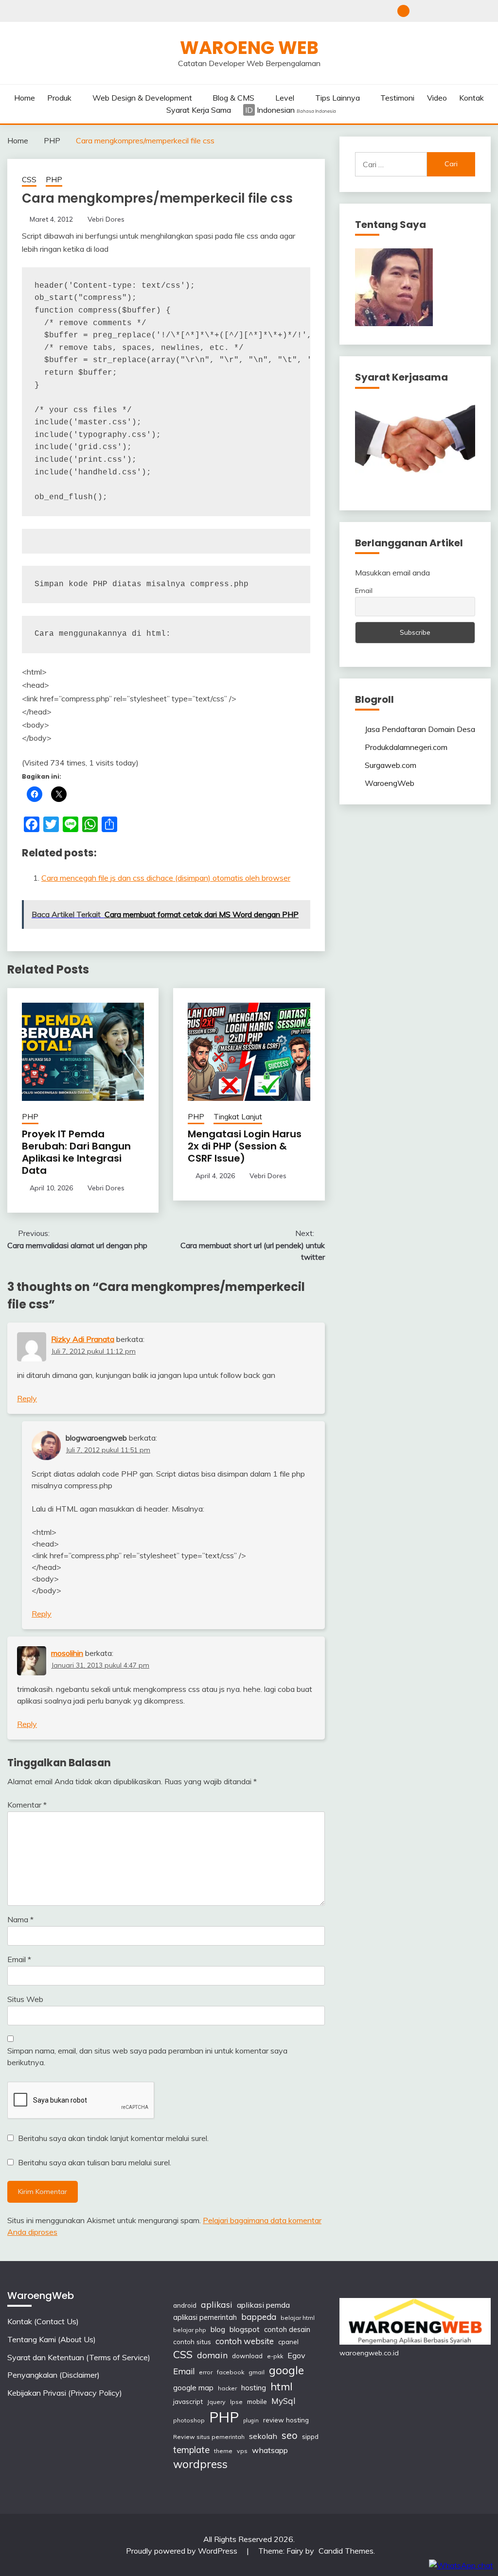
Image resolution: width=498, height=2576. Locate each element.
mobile (257, 2401)
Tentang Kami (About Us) (436, 11)
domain (212, 2355)
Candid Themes (346, 2551)
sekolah (263, 2436)
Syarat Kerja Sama (199, 110)
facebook (231, 2372)
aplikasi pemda (263, 2305)
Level (285, 98)
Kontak (471, 98)
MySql (283, 2401)
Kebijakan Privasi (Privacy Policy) (485, 11)
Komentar (27, 1805)
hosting (254, 2388)
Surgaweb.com (391, 765)
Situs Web (25, 1999)
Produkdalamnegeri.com (406, 747)
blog (218, 2329)
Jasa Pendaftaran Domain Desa (420, 729)
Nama (20, 1919)
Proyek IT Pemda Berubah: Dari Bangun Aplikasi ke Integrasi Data (76, 1152)
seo (290, 2435)
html (282, 2386)
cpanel (288, 2341)
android (185, 2305)
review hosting (286, 2420)
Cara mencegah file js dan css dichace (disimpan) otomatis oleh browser (166, 878)
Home (25, 98)
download (247, 2356)
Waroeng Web (249, 48)
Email (19, 1959)
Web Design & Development (142, 98)
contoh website (245, 2341)
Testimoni (397, 98)
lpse (236, 2402)
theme (223, 2451)
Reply (27, 1398)
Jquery (216, 2402)
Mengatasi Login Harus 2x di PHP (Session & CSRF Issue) (245, 1146)
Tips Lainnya (338, 98)
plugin (251, 2420)
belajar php (190, 2330)
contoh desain (287, 2329)
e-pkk (275, 2356)
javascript (188, 2401)
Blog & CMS (233, 98)
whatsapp (270, 2450)
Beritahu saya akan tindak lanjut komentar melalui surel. (113, 2138)
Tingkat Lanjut (238, 1117)
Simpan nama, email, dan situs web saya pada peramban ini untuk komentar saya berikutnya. (147, 2056)
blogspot (245, 2329)
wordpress (200, 2464)
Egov (296, 2355)
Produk (59, 98)
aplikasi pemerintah (205, 2317)
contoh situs (192, 2341)
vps (242, 2451)
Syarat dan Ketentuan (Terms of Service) (453, 11)
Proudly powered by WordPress (183, 2551)
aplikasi (217, 2304)
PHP (54, 180)
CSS (29, 180)
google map (193, 2388)
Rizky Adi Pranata (83, 1339)
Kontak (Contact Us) (420, 11)
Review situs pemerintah (209, 2437)
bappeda (259, 2317)
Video (437, 98)
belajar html (298, 2318)
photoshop (189, 2420)
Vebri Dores (106, 219)
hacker (227, 2388)
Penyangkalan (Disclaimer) (469, 11)
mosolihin (67, 1653)
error (206, 2372)
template (191, 2450)
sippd (310, 2436)
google (286, 2370)
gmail (257, 2372)
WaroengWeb (390, 783)
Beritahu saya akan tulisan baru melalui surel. (95, 2162)
